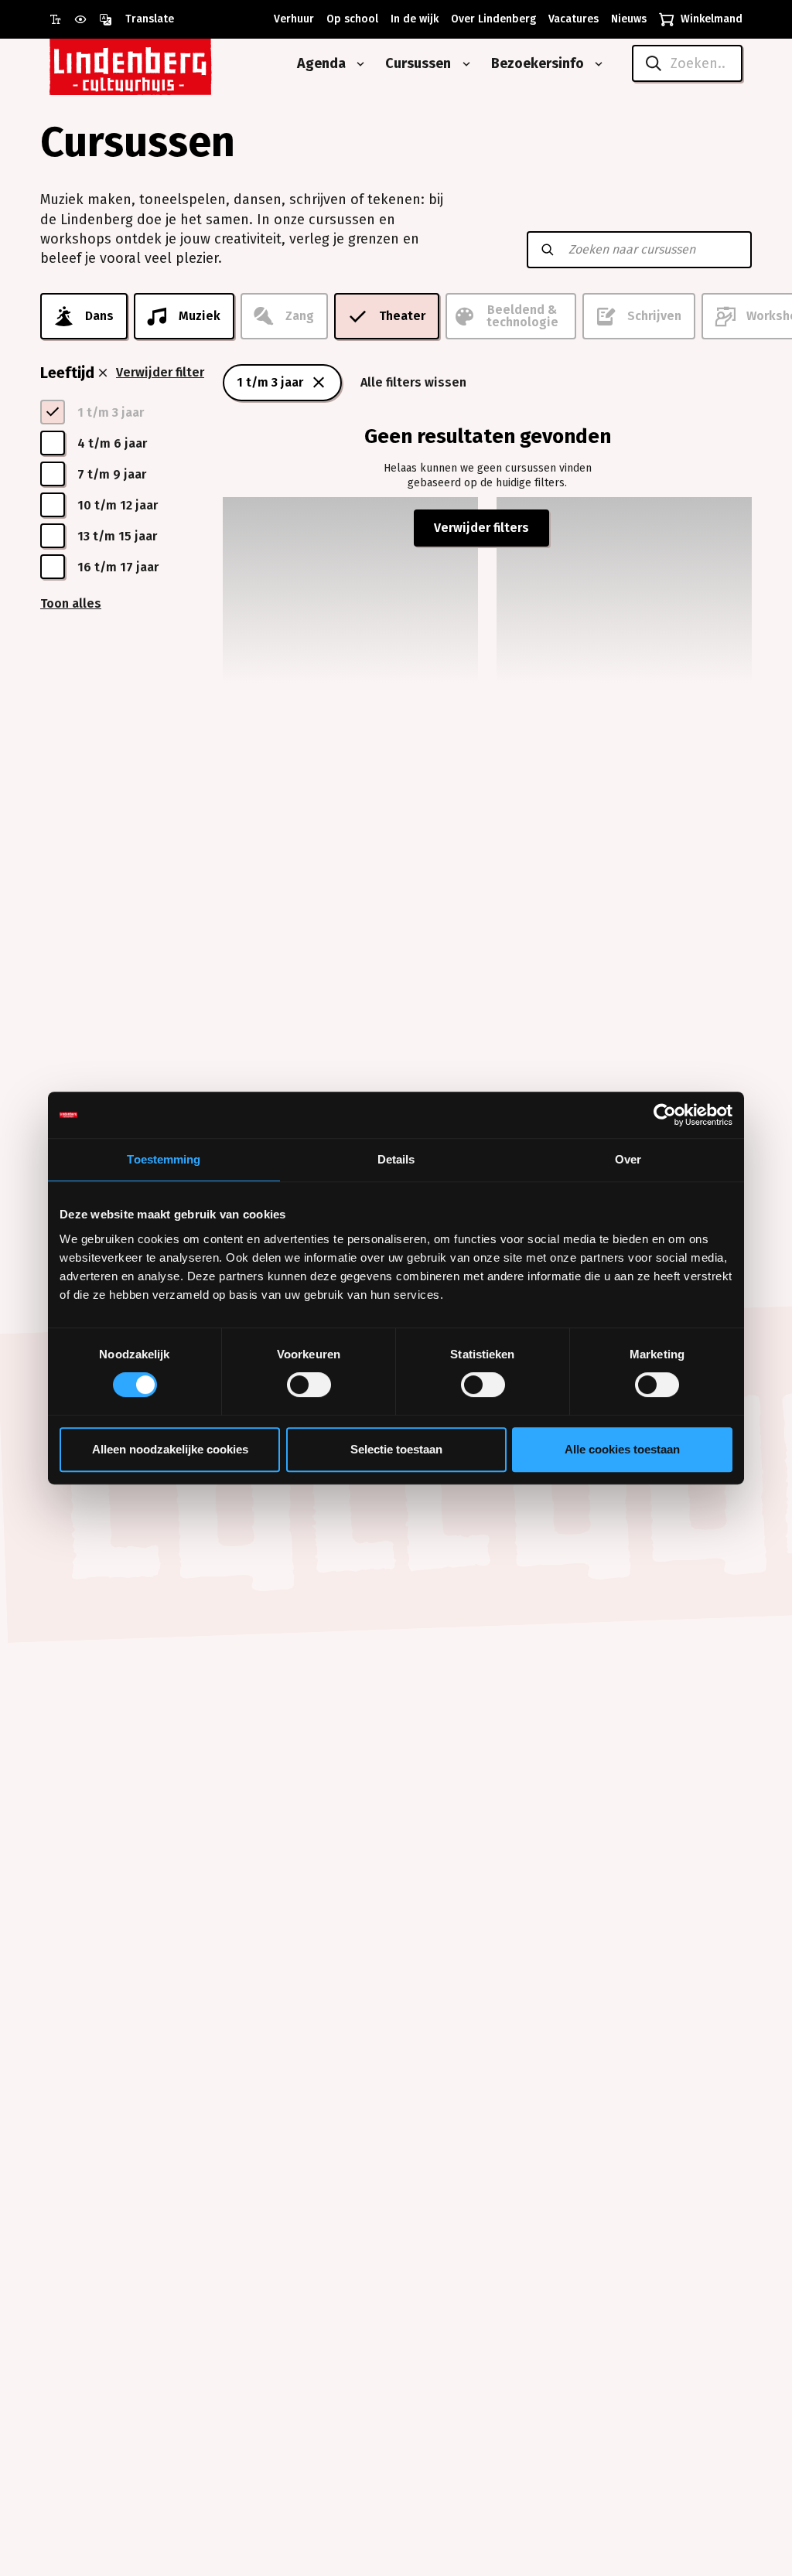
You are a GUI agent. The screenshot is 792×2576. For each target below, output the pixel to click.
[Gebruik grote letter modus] (62, 19)
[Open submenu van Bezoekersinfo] (596, 64)
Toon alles (71, 603)
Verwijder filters (481, 528)
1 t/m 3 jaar (270, 382)
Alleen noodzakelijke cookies (170, 1449)
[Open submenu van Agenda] (357, 64)
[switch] (309, 1385)
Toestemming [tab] (164, 1159)
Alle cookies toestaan (622, 1449)
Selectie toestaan (396, 1449)
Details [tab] (396, 1159)
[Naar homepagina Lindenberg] (166, 64)
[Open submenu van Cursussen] (463, 64)
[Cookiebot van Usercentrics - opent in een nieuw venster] (665, 1115)
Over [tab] (628, 1159)
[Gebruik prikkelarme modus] (87, 19)
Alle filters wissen (413, 382)
